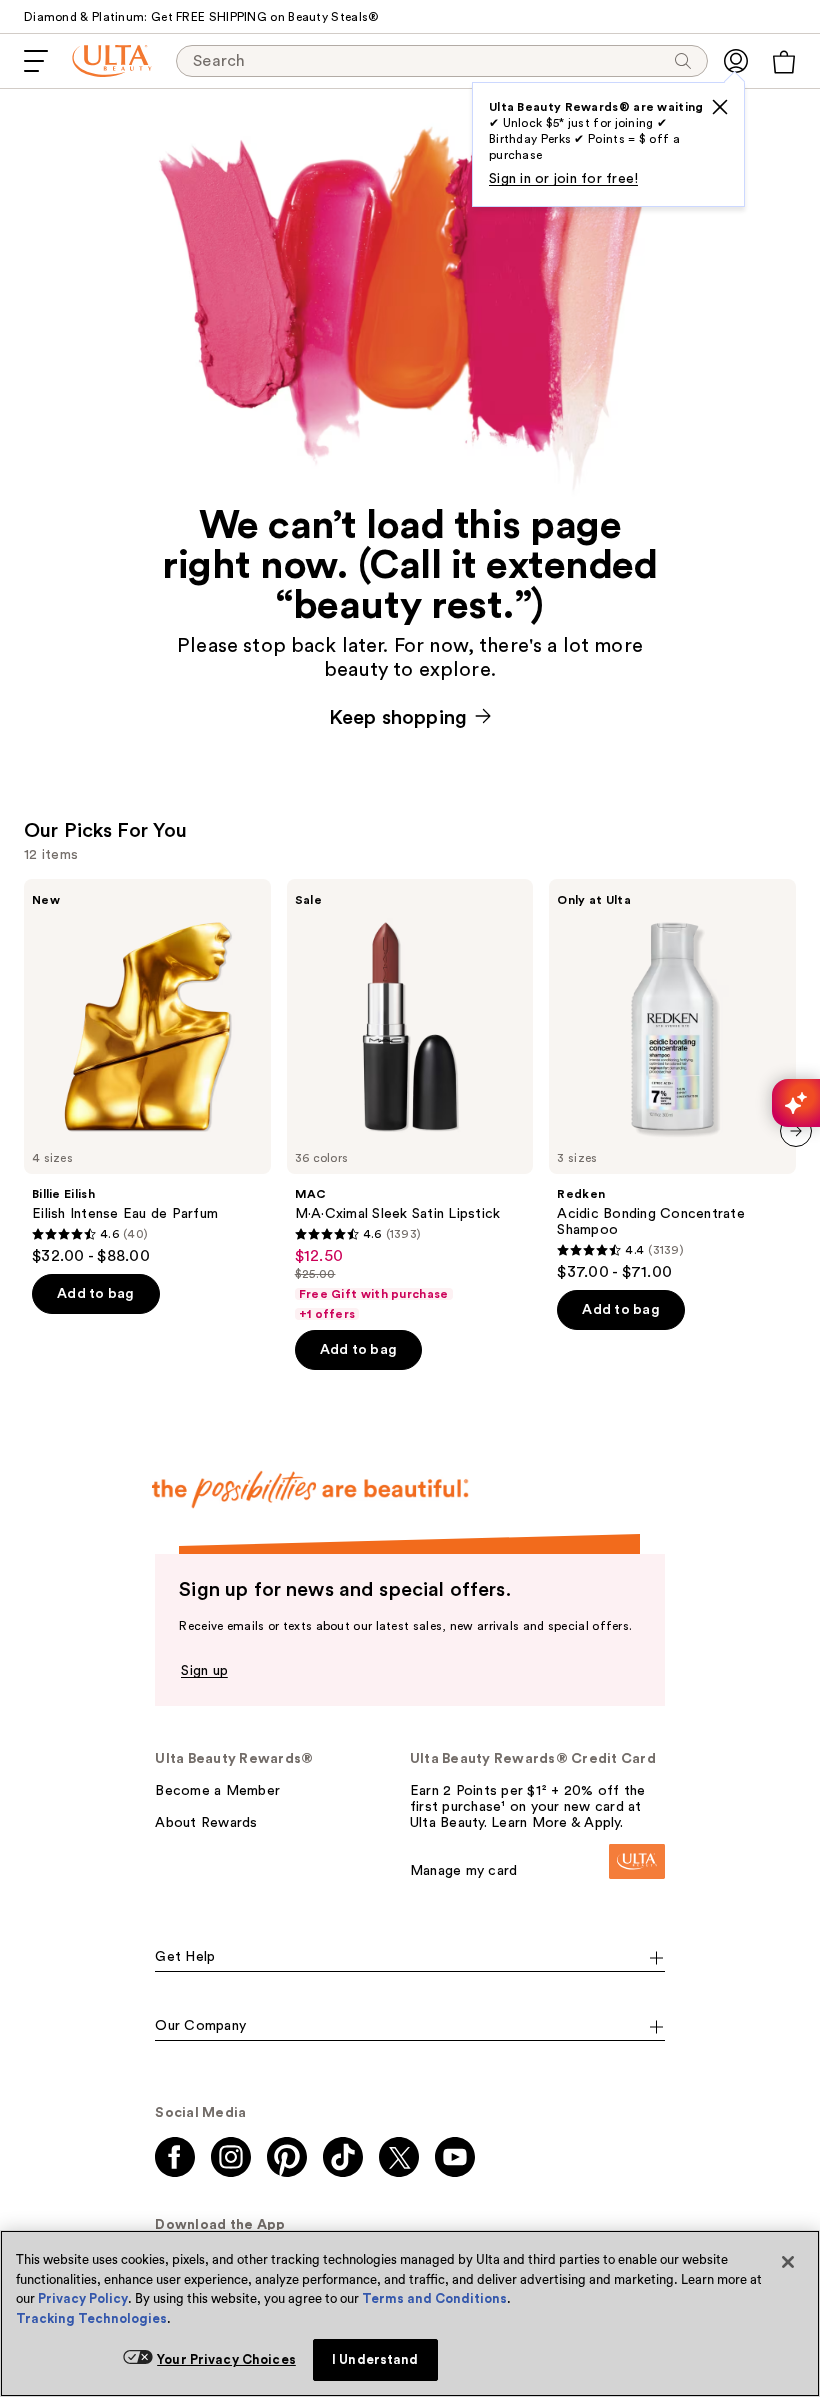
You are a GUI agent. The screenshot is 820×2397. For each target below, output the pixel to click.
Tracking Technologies (91, 2318)
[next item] (796, 1131)
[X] (720, 107)
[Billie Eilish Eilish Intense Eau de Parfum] (147, 1072)
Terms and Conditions (434, 2298)
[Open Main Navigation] (36, 61)
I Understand (375, 2359)
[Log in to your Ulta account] (736, 61)
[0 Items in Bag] (784, 62)
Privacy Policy (83, 2298)
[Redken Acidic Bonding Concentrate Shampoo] (672, 1080)
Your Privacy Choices (226, 2359)
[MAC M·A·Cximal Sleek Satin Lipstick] (410, 1100)
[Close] (788, 2262)
